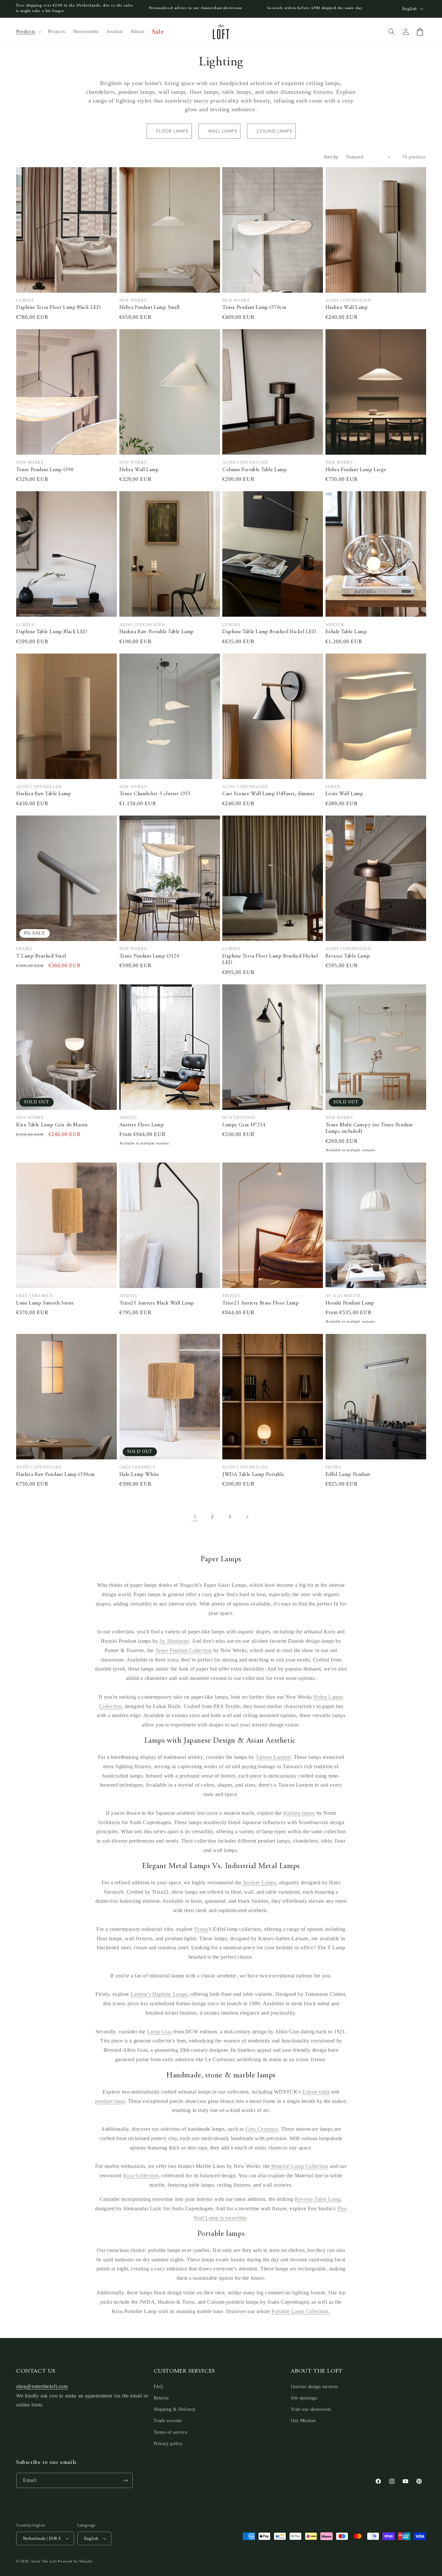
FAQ (158, 2387)
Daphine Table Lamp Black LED (52, 632)
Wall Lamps (223, 131)
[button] (28, 32)
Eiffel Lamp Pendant (348, 1475)
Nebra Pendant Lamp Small (149, 308)
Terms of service (171, 2432)
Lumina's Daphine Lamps (159, 1994)
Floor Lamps (172, 131)
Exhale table (316, 2092)
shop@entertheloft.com (42, 2386)
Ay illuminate (174, 1641)
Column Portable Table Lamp (255, 470)
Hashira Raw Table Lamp (44, 794)
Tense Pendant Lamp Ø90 (45, 470)
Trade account (168, 2421)
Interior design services (314, 2387)
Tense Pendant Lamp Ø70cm (254, 308)
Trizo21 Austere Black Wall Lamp (157, 1303)
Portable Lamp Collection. (301, 2311)
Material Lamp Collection (299, 2166)
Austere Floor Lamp (142, 1125)
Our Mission (303, 2421)
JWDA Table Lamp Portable (253, 1475)
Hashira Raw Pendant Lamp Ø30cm (55, 1475)
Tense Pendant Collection (184, 1650)
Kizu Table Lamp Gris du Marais (52, 1125)
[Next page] (247, 1517)
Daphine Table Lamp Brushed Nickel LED (269, 632)
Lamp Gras (160, 2032)
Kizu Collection (141, 2176)
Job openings (304, 2398)
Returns (161, 2398)
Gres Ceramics (262, 2129)
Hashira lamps (299, 1813)
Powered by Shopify (75, 2561)
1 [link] (195, 1516)
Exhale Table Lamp (346, 632)
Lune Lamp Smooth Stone (45, 1303)
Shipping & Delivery (175, 2409)
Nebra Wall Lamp (139, 470)
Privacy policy (168, 2444)
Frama (201, 1929)
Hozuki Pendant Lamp (350, 1303)
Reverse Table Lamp (348, 956)
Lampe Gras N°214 (244, 1125)
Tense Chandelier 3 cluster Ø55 (155, 794)
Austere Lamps (260, 1883)
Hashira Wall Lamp (347, 308)
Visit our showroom (311, 2409)
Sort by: (332, 157)
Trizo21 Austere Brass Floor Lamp (260, 1303)
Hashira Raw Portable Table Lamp (157, 632)
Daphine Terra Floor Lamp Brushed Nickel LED (270, 960)
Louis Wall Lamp (344, 794)
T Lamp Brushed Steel (41, 956)
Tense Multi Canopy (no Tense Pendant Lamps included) (369, 1128)
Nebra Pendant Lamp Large (356, 470)
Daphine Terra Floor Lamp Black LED (58, 308)
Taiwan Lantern (273, 1757)
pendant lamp (110, 2101)
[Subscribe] (125, 2480)
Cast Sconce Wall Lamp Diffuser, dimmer (269, 794)
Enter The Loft (44, 2561)
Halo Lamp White (139, 1475)
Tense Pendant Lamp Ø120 (149, 956)
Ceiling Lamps (275, 131)
